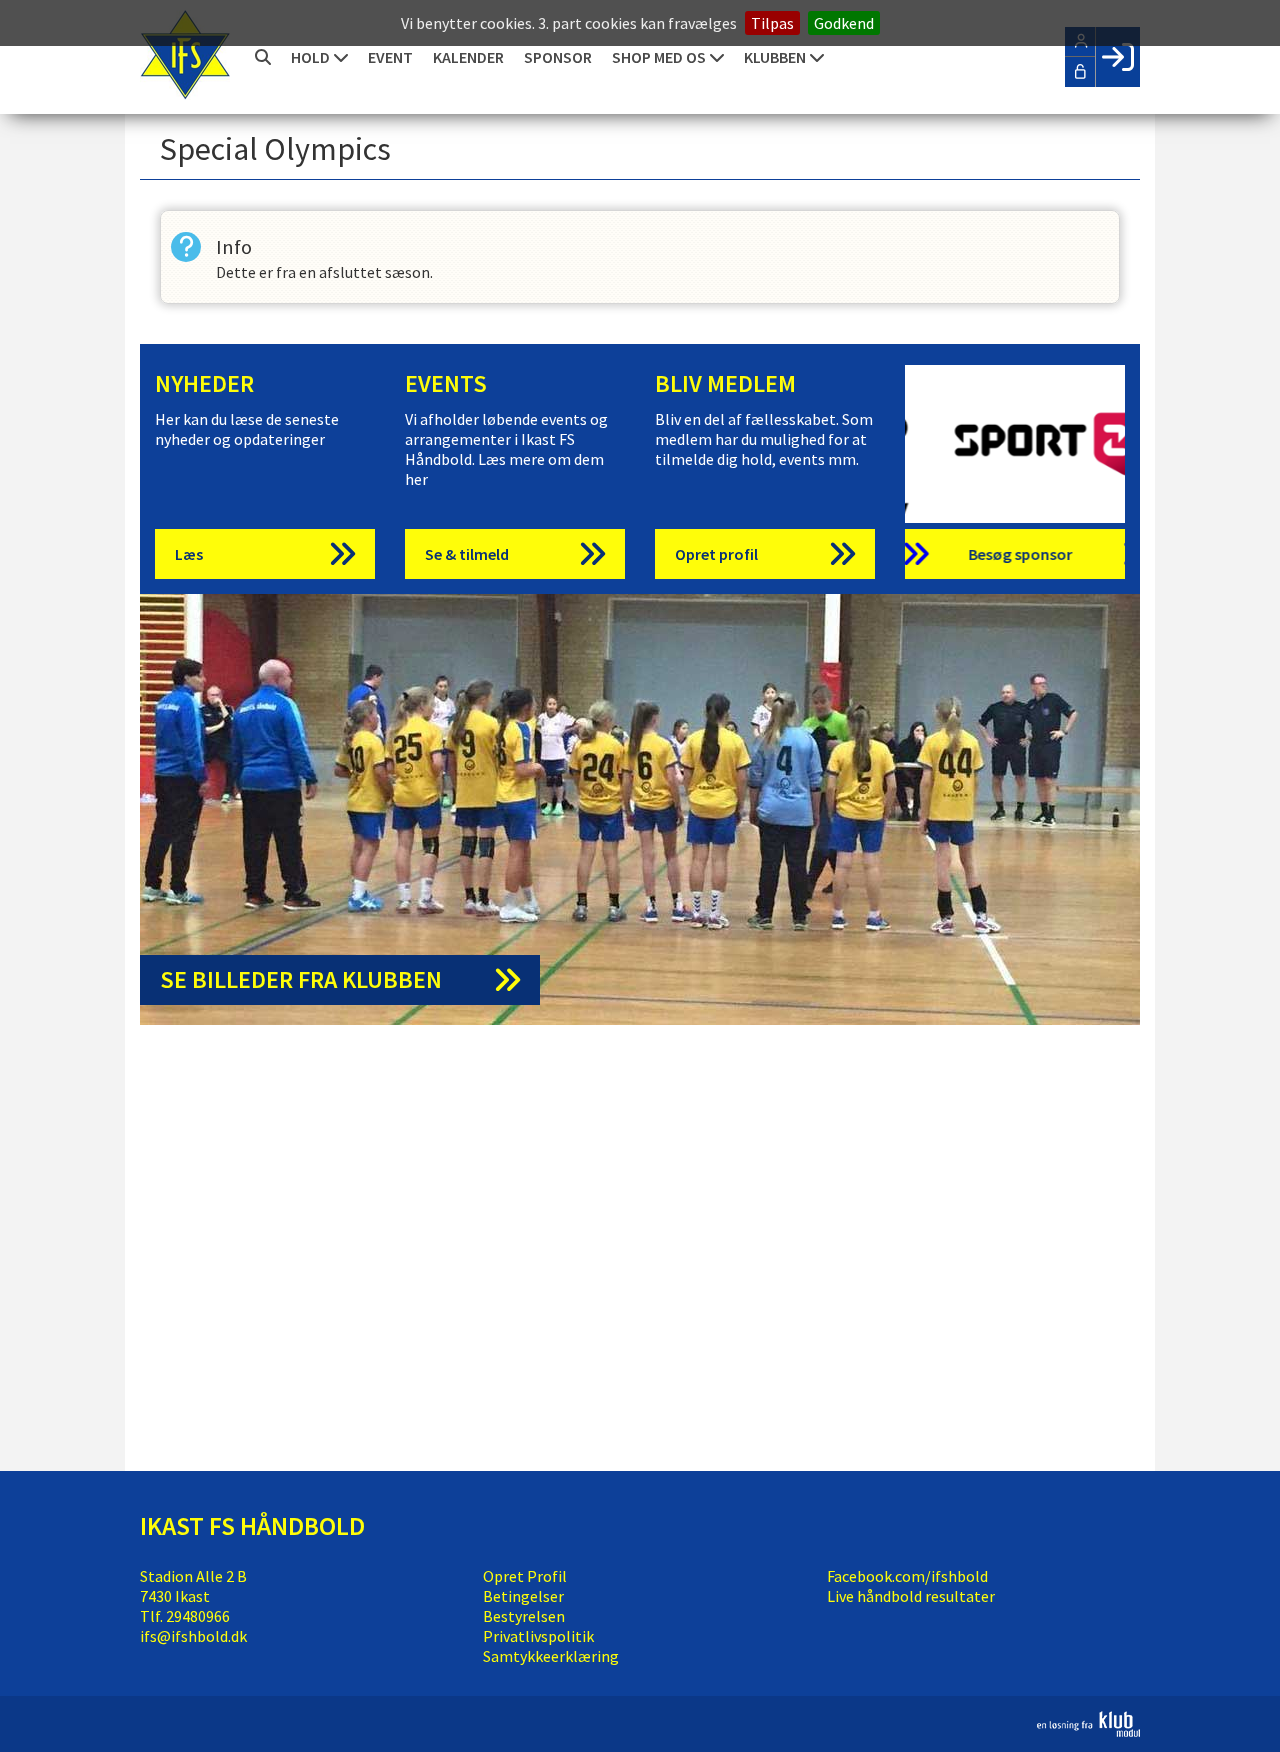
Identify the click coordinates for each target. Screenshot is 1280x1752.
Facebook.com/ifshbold (907, 1576)
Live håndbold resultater (911, 1596)
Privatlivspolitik (538, 1636)
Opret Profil (525, 1576)
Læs (189, 554)
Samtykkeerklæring (551, 1656)
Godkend (844, 23)
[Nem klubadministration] (1088, 1731)
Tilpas (772, 23)
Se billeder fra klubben (301, 979)
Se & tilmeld (467, 554)
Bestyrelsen (524, 1616)
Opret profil (716, 554)
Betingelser (523, 1596)
